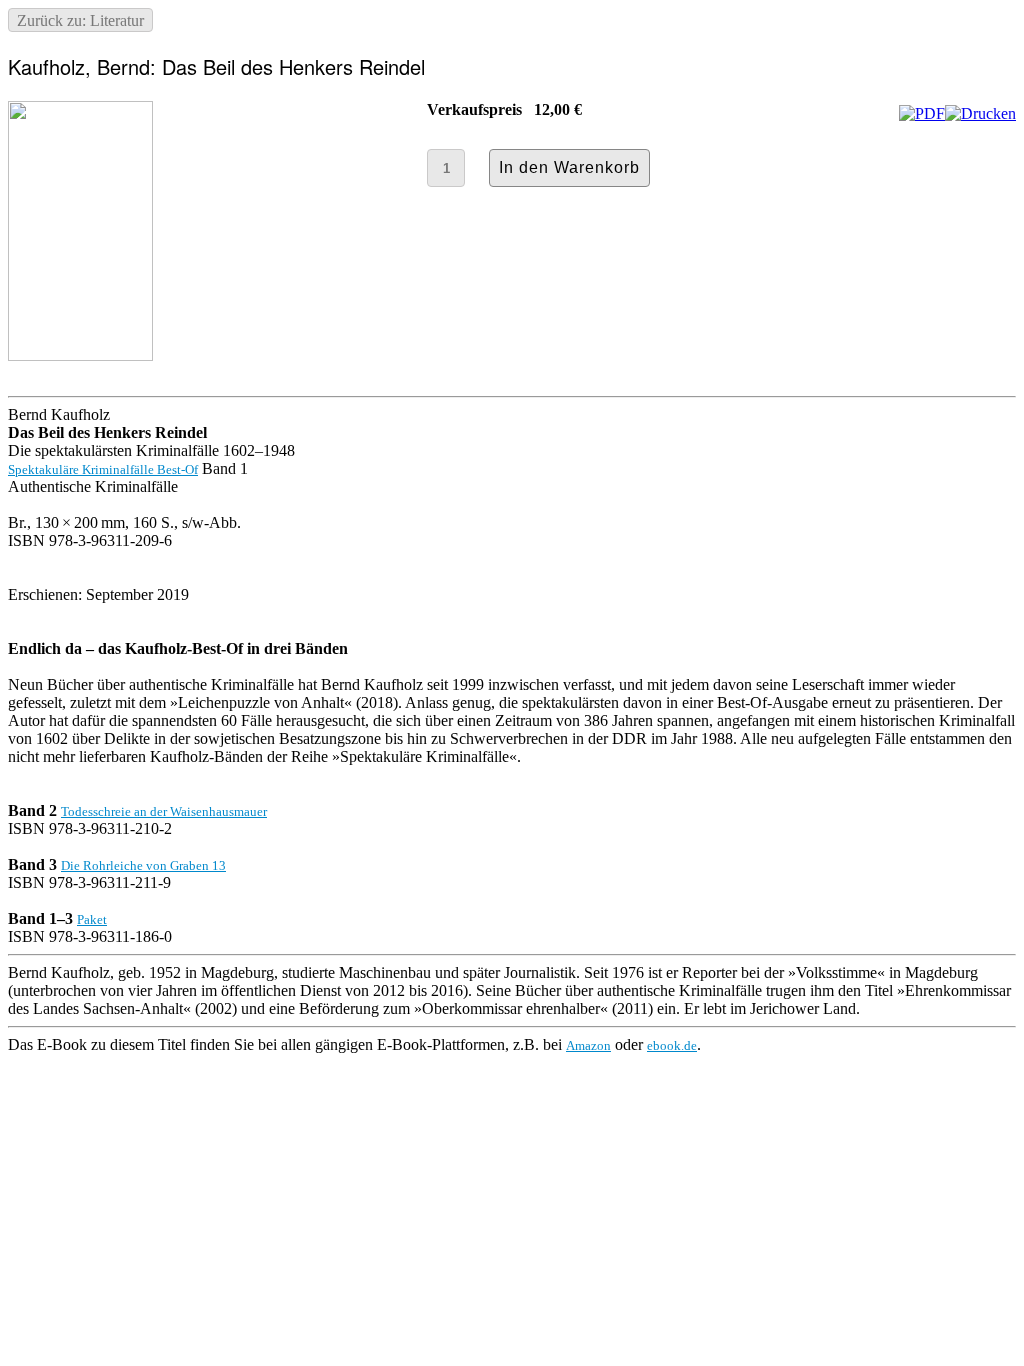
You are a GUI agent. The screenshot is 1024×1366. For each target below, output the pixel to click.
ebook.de (672, 1045)
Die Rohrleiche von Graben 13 (143, 865)
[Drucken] (980, 113)
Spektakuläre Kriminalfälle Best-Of (103, 469)
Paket (92, 919)
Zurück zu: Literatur (80, 20)
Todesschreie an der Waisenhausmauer (164, 811)
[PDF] (922, 113)
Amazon (588, 1045)
